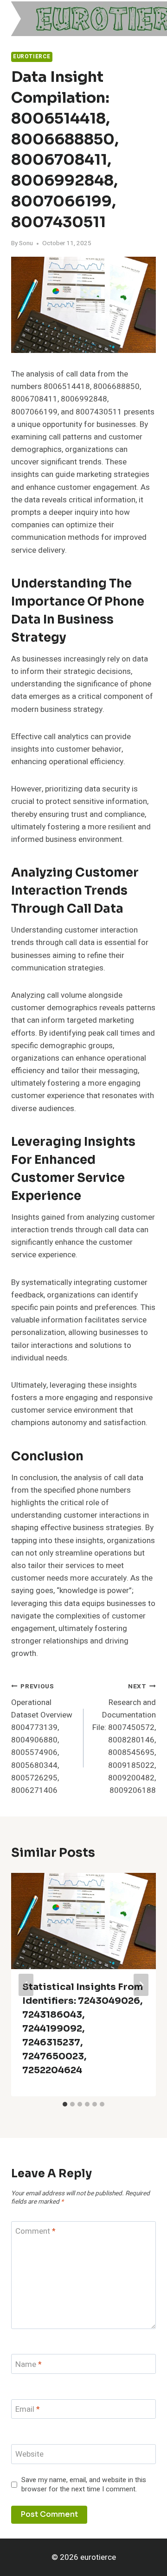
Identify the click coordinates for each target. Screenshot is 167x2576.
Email (28, 2410)
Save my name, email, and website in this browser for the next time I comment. (84, 2485)
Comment (35, 2232)
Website (29, 2455)
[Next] (141, 1985)
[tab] (65, 2104)
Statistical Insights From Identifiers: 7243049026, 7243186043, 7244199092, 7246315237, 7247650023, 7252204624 (83, 2029)
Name (29, 2364)
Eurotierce (32, 57)
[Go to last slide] (26, 1985)
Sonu (26, 243)
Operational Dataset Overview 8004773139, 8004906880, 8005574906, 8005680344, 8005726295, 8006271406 (42, 1739)
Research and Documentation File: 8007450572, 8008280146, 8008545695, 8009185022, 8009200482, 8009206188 (124, 1739)
